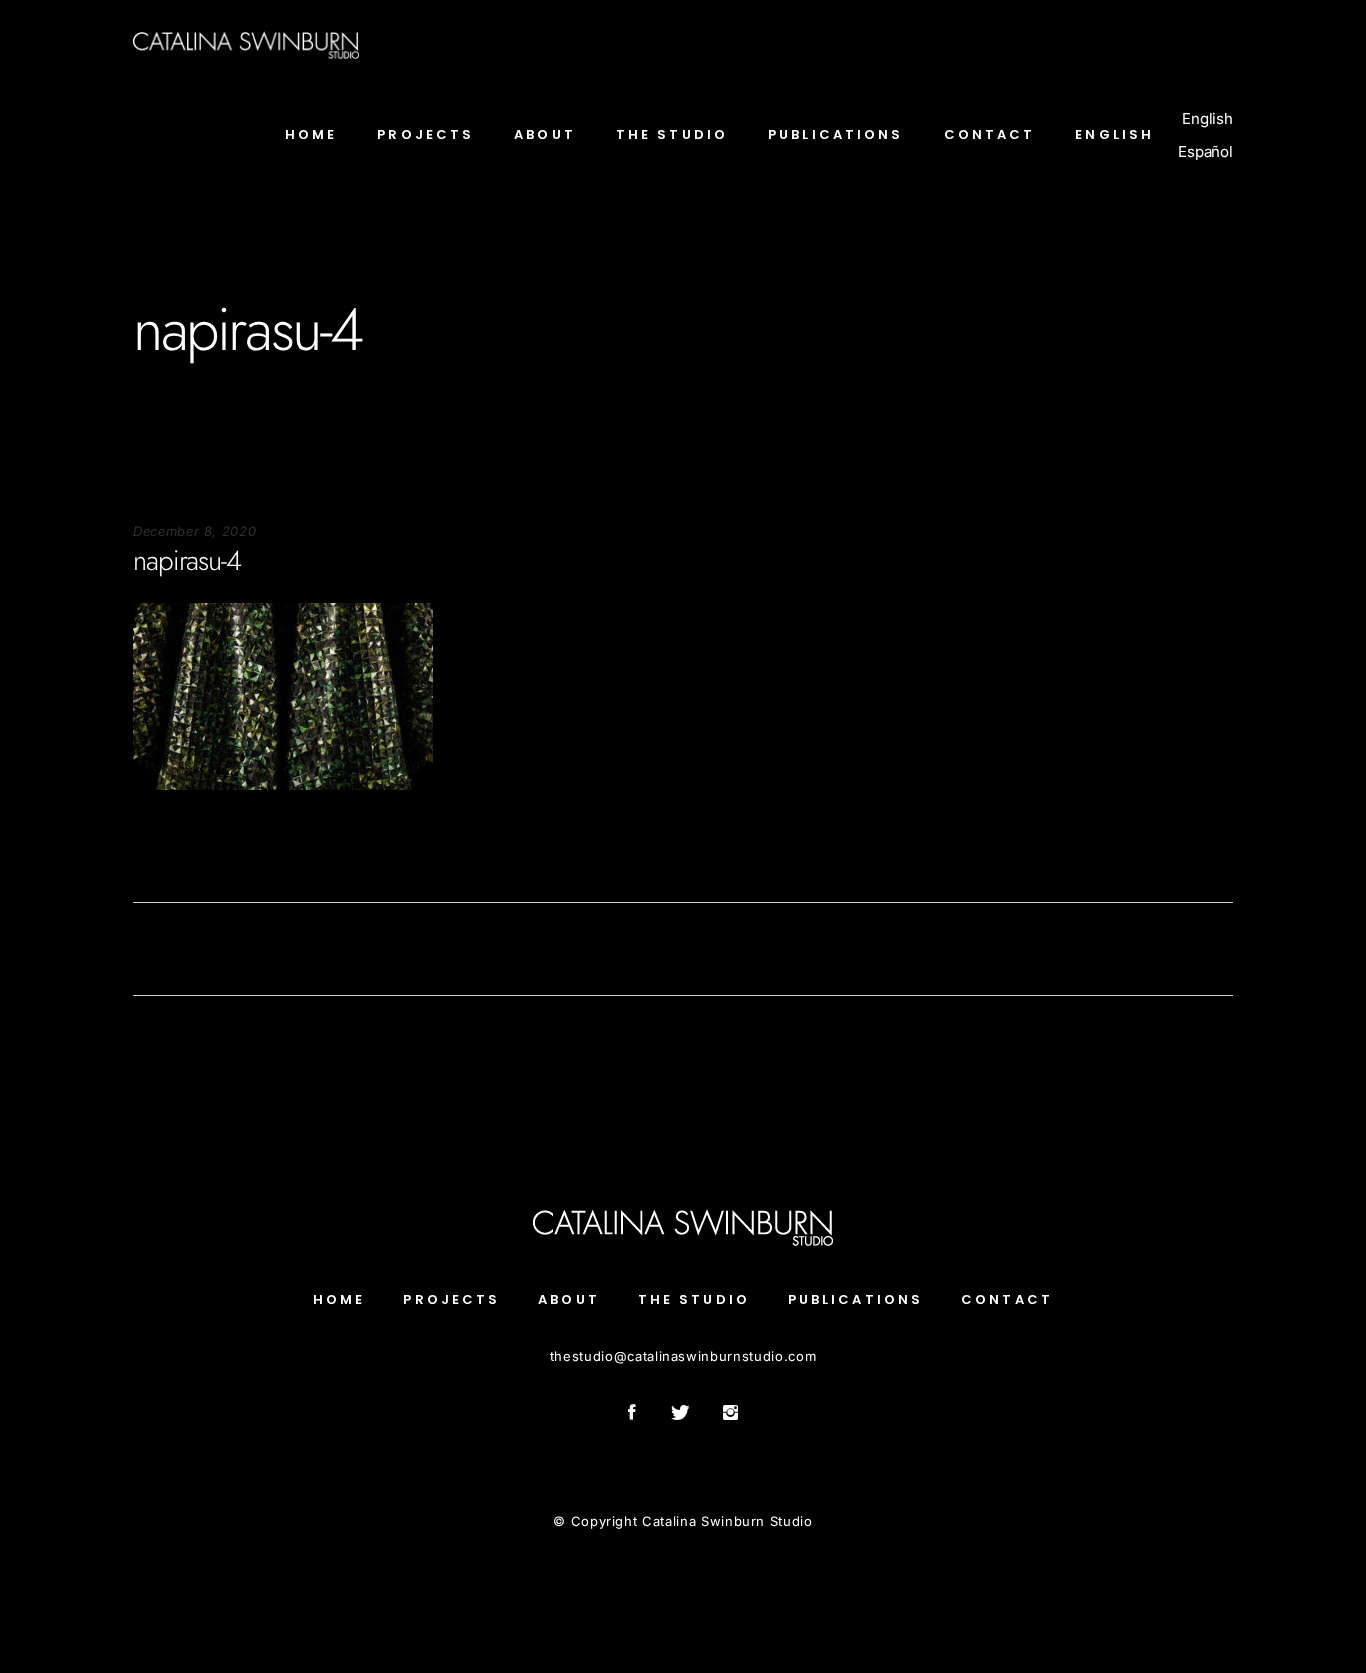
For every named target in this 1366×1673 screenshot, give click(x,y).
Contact (1007, 1299)
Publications (855, 1299)
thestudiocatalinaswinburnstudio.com (683, 1356)
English (1207, 118)
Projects (451, 1299)
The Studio (694, 1299)
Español (1205, 151)
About (569, 1299)
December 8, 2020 (194, 531)
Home (339, 1299)
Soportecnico (175, 850)
